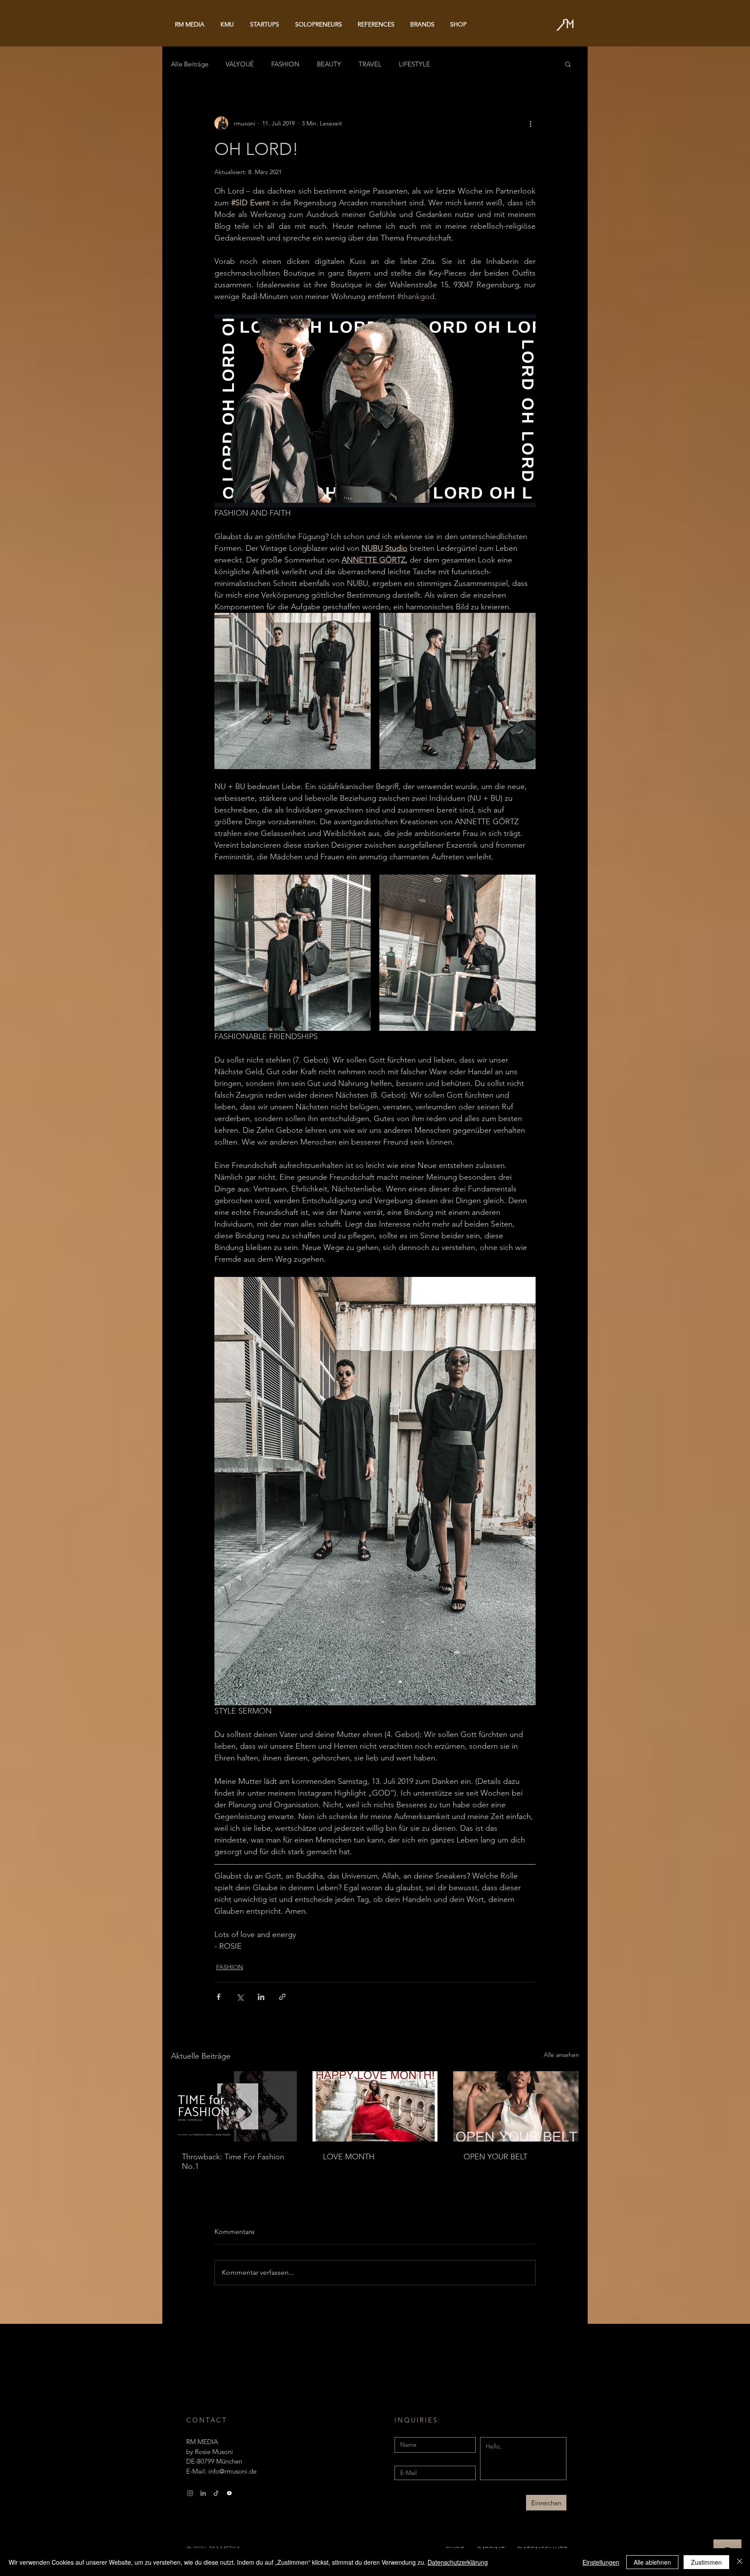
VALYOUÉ (240, 64)
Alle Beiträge (190, 64)
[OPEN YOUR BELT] (516, 2106)
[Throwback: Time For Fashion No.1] (234, 2106)
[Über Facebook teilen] (219, 1997)
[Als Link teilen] (282, 1997)
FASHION (285, 64)
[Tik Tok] (216, 2493)
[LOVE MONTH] (375, 2106)
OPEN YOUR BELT (495, 2157)
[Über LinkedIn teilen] (261, 1997)
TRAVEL (370, 64)
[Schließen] (740, 2562)
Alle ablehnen (652, 2562)
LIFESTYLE (414, 64)
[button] (568, 64)
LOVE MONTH (349, 2157)
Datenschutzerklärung (458, 2562)
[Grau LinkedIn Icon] (203, 2493)
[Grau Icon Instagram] (190, 2493)
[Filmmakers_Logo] (229, 2493)
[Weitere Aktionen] (530, 123)
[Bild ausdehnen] (293, 691)
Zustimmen (706, 2562)
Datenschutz (244, 2516)
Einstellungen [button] (601, 2562)
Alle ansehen (561, 2055)
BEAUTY (329, 64)
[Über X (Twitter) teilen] (240, 1997)
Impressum (202, 2516)
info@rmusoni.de (232, 2471)
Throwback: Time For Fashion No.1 (233, 2161)
